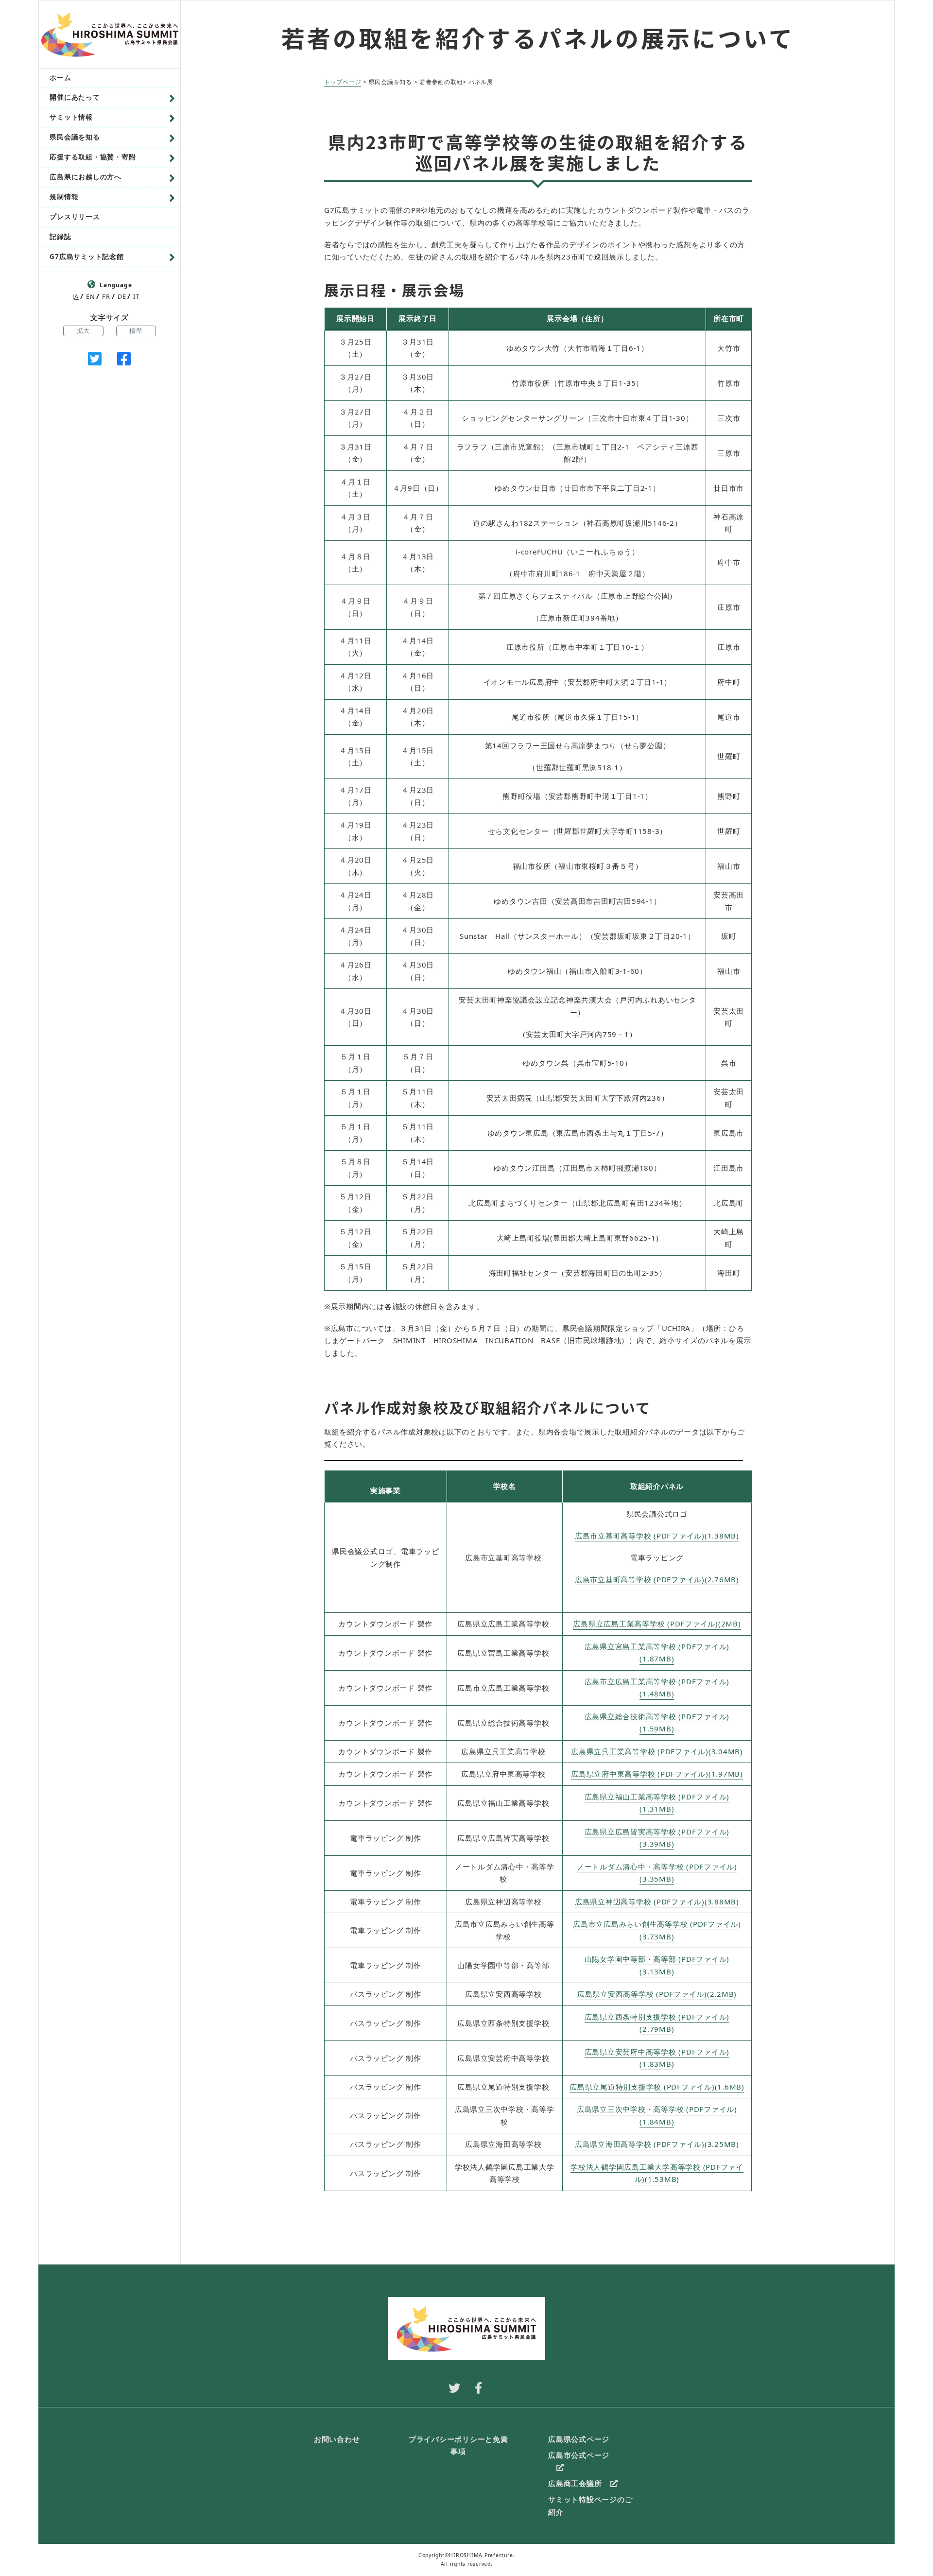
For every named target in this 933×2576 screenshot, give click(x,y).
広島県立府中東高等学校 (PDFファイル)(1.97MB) (657, 1774)
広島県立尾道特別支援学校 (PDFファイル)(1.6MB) (657, 2087)
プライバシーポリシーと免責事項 (458, 2445)
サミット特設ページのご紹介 (590, 2506)
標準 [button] (136, 330)
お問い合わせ (337, 2439)
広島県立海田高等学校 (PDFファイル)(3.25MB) (657, 2144)
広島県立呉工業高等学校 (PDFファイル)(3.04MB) (657, 1751)
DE (122, 296)
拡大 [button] (84, 330)
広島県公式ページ (579, 2439)
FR (106, 296)
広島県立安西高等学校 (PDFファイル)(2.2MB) (657, 1994)
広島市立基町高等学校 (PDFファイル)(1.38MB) (657, 1536)
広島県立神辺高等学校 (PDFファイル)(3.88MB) (657, 1902)
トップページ (343, 82)
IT (136, 296)
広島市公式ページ (579, 2455)
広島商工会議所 (575, 2483)
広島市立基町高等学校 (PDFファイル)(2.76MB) (657, 1579)
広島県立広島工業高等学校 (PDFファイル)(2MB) (657, 1624)
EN (91, 296)
